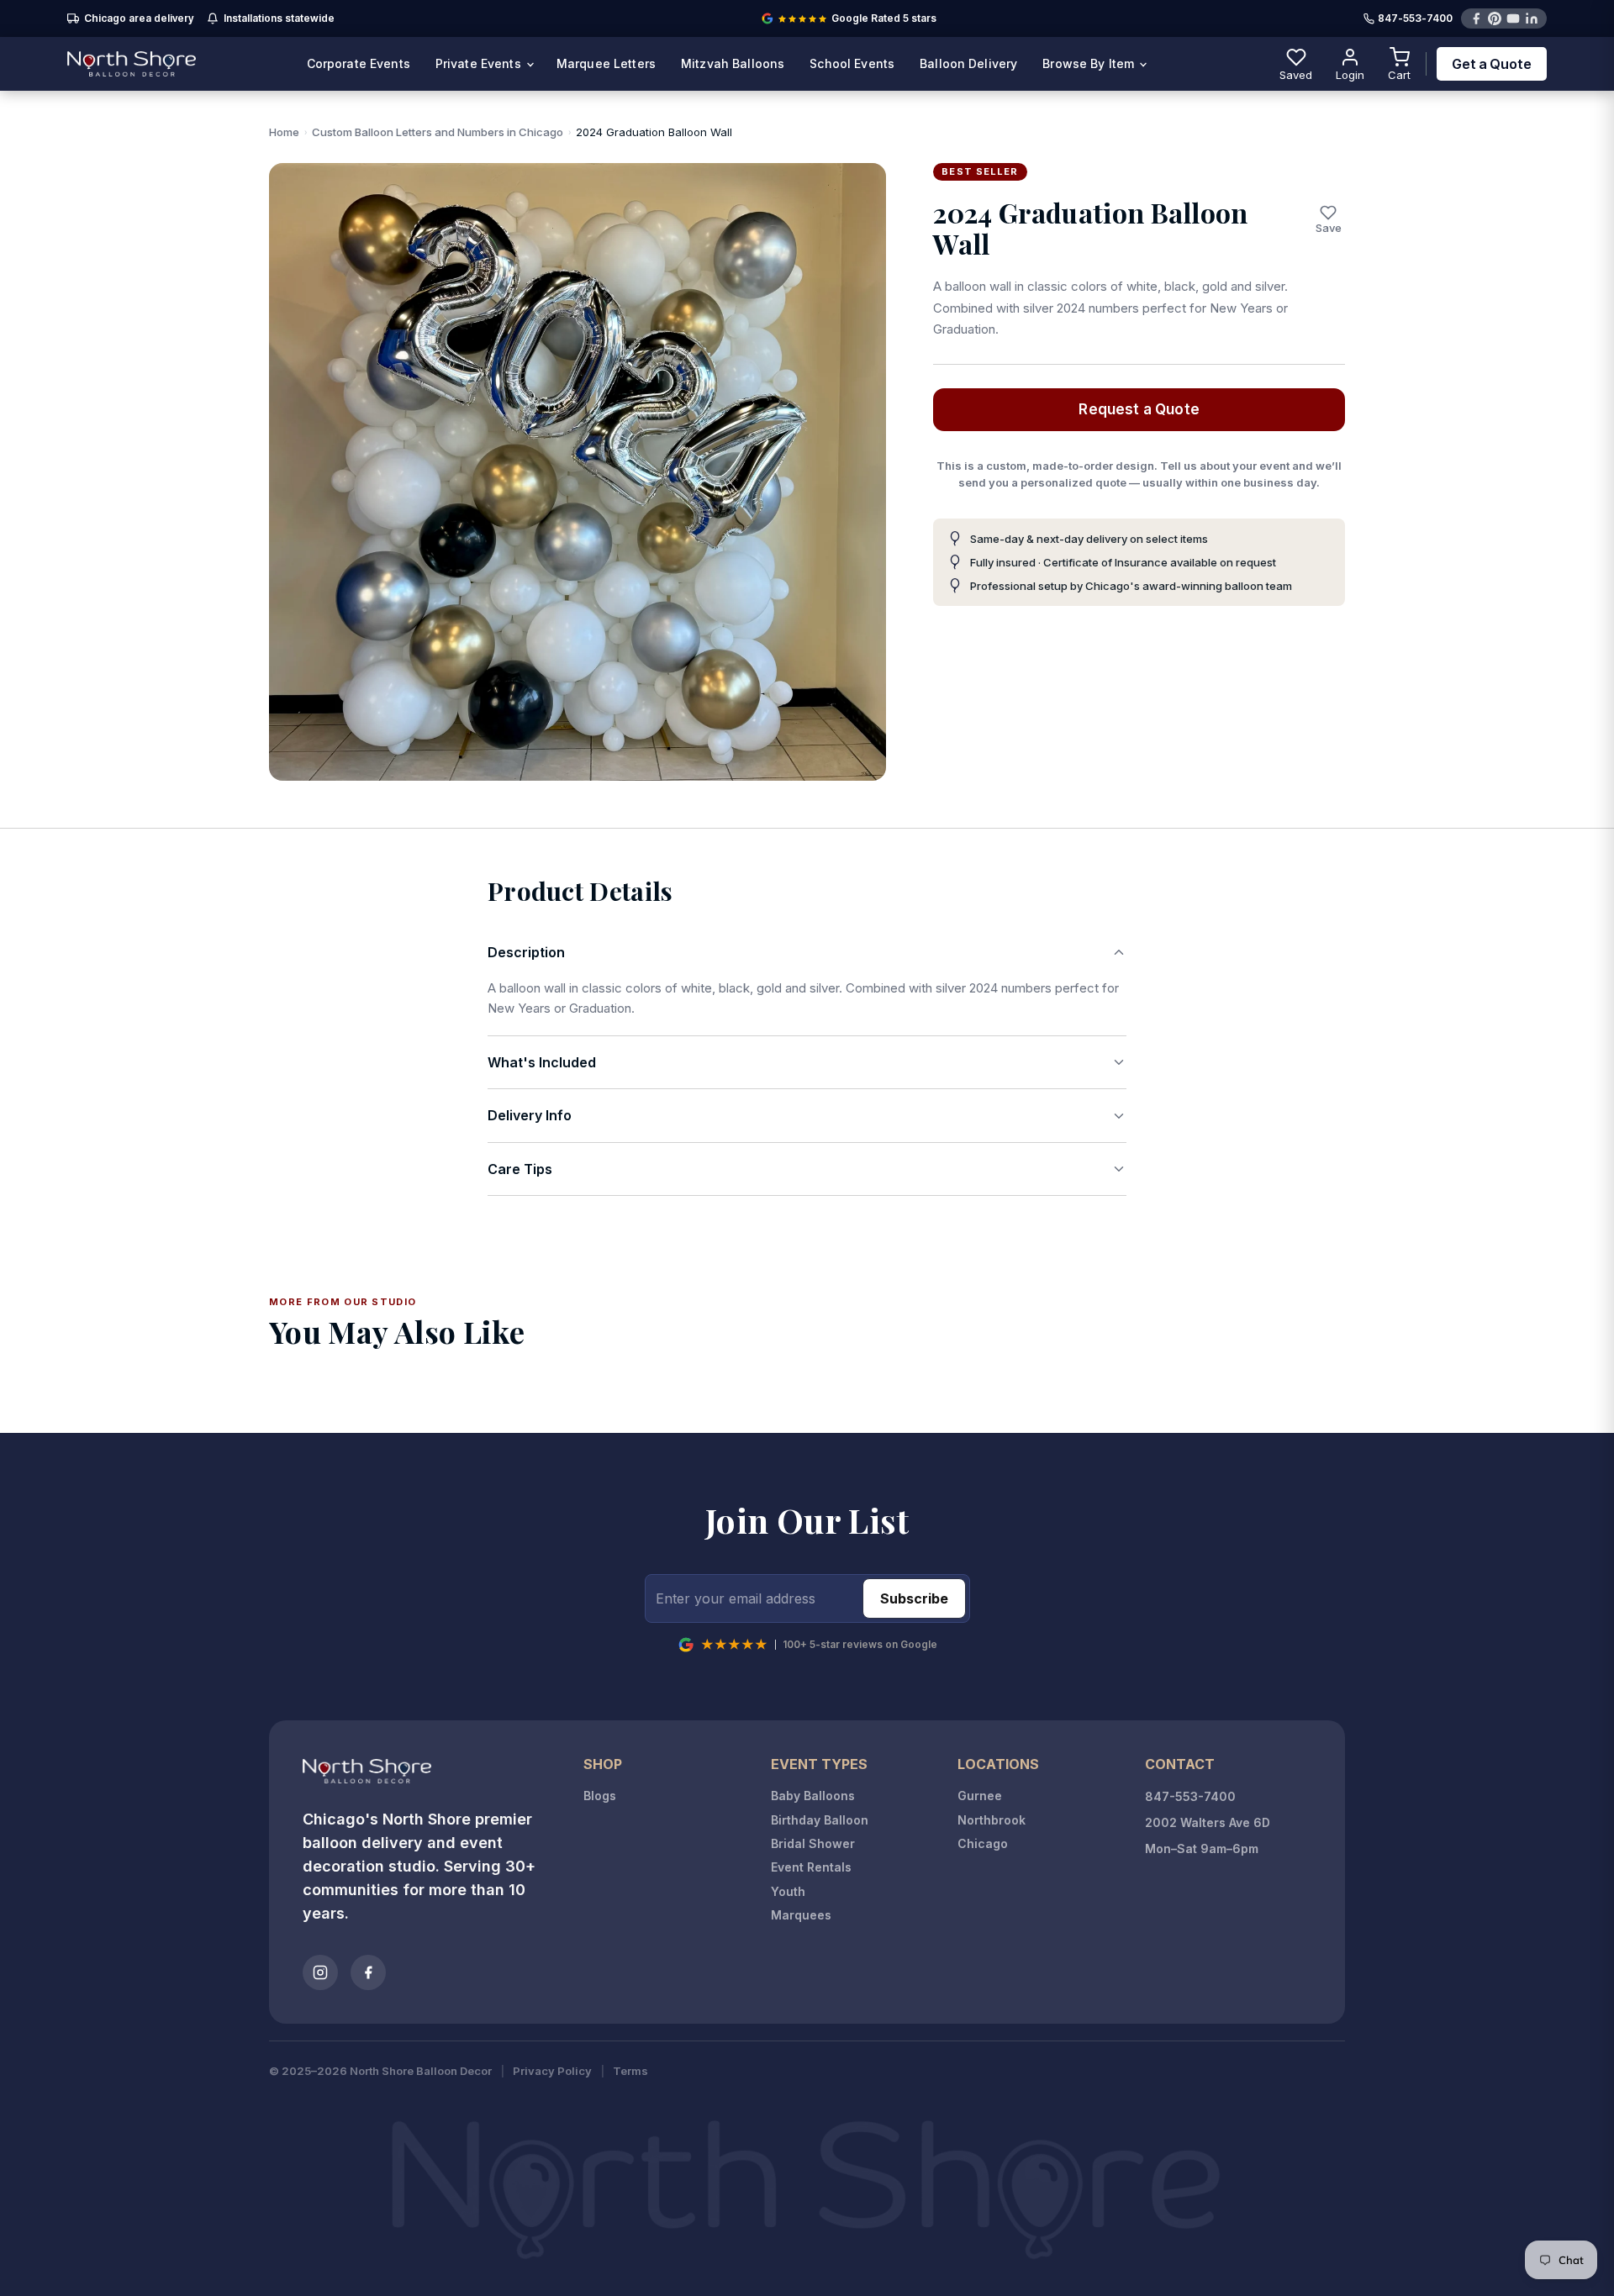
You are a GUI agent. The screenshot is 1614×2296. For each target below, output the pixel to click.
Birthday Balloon (820, 1820)
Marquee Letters (606, 63)
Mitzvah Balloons (733, 63)
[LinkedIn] (1532, 18)
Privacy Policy (552, 2071)
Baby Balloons (813, 1796)
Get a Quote (1492, 64)
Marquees (801, 1915)
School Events (852, 63)
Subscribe (914, 1598)
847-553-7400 (1415, 19)
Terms (630, 2071)
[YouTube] (1513, 18)
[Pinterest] (1495, 18)
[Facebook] (1476, 18)
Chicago (983, 1843)
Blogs (600, 1796)
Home (284, 132)
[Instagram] (320, 1972)
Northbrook (992, 1820)
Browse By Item (1090, 63)
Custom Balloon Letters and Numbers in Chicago (438, 132)
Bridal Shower (813, 1843)
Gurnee (980, 1796)
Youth (788, 1891)
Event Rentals (811, 1867)
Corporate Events (359, 63)
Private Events (480, 63)
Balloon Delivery (968, 63)
